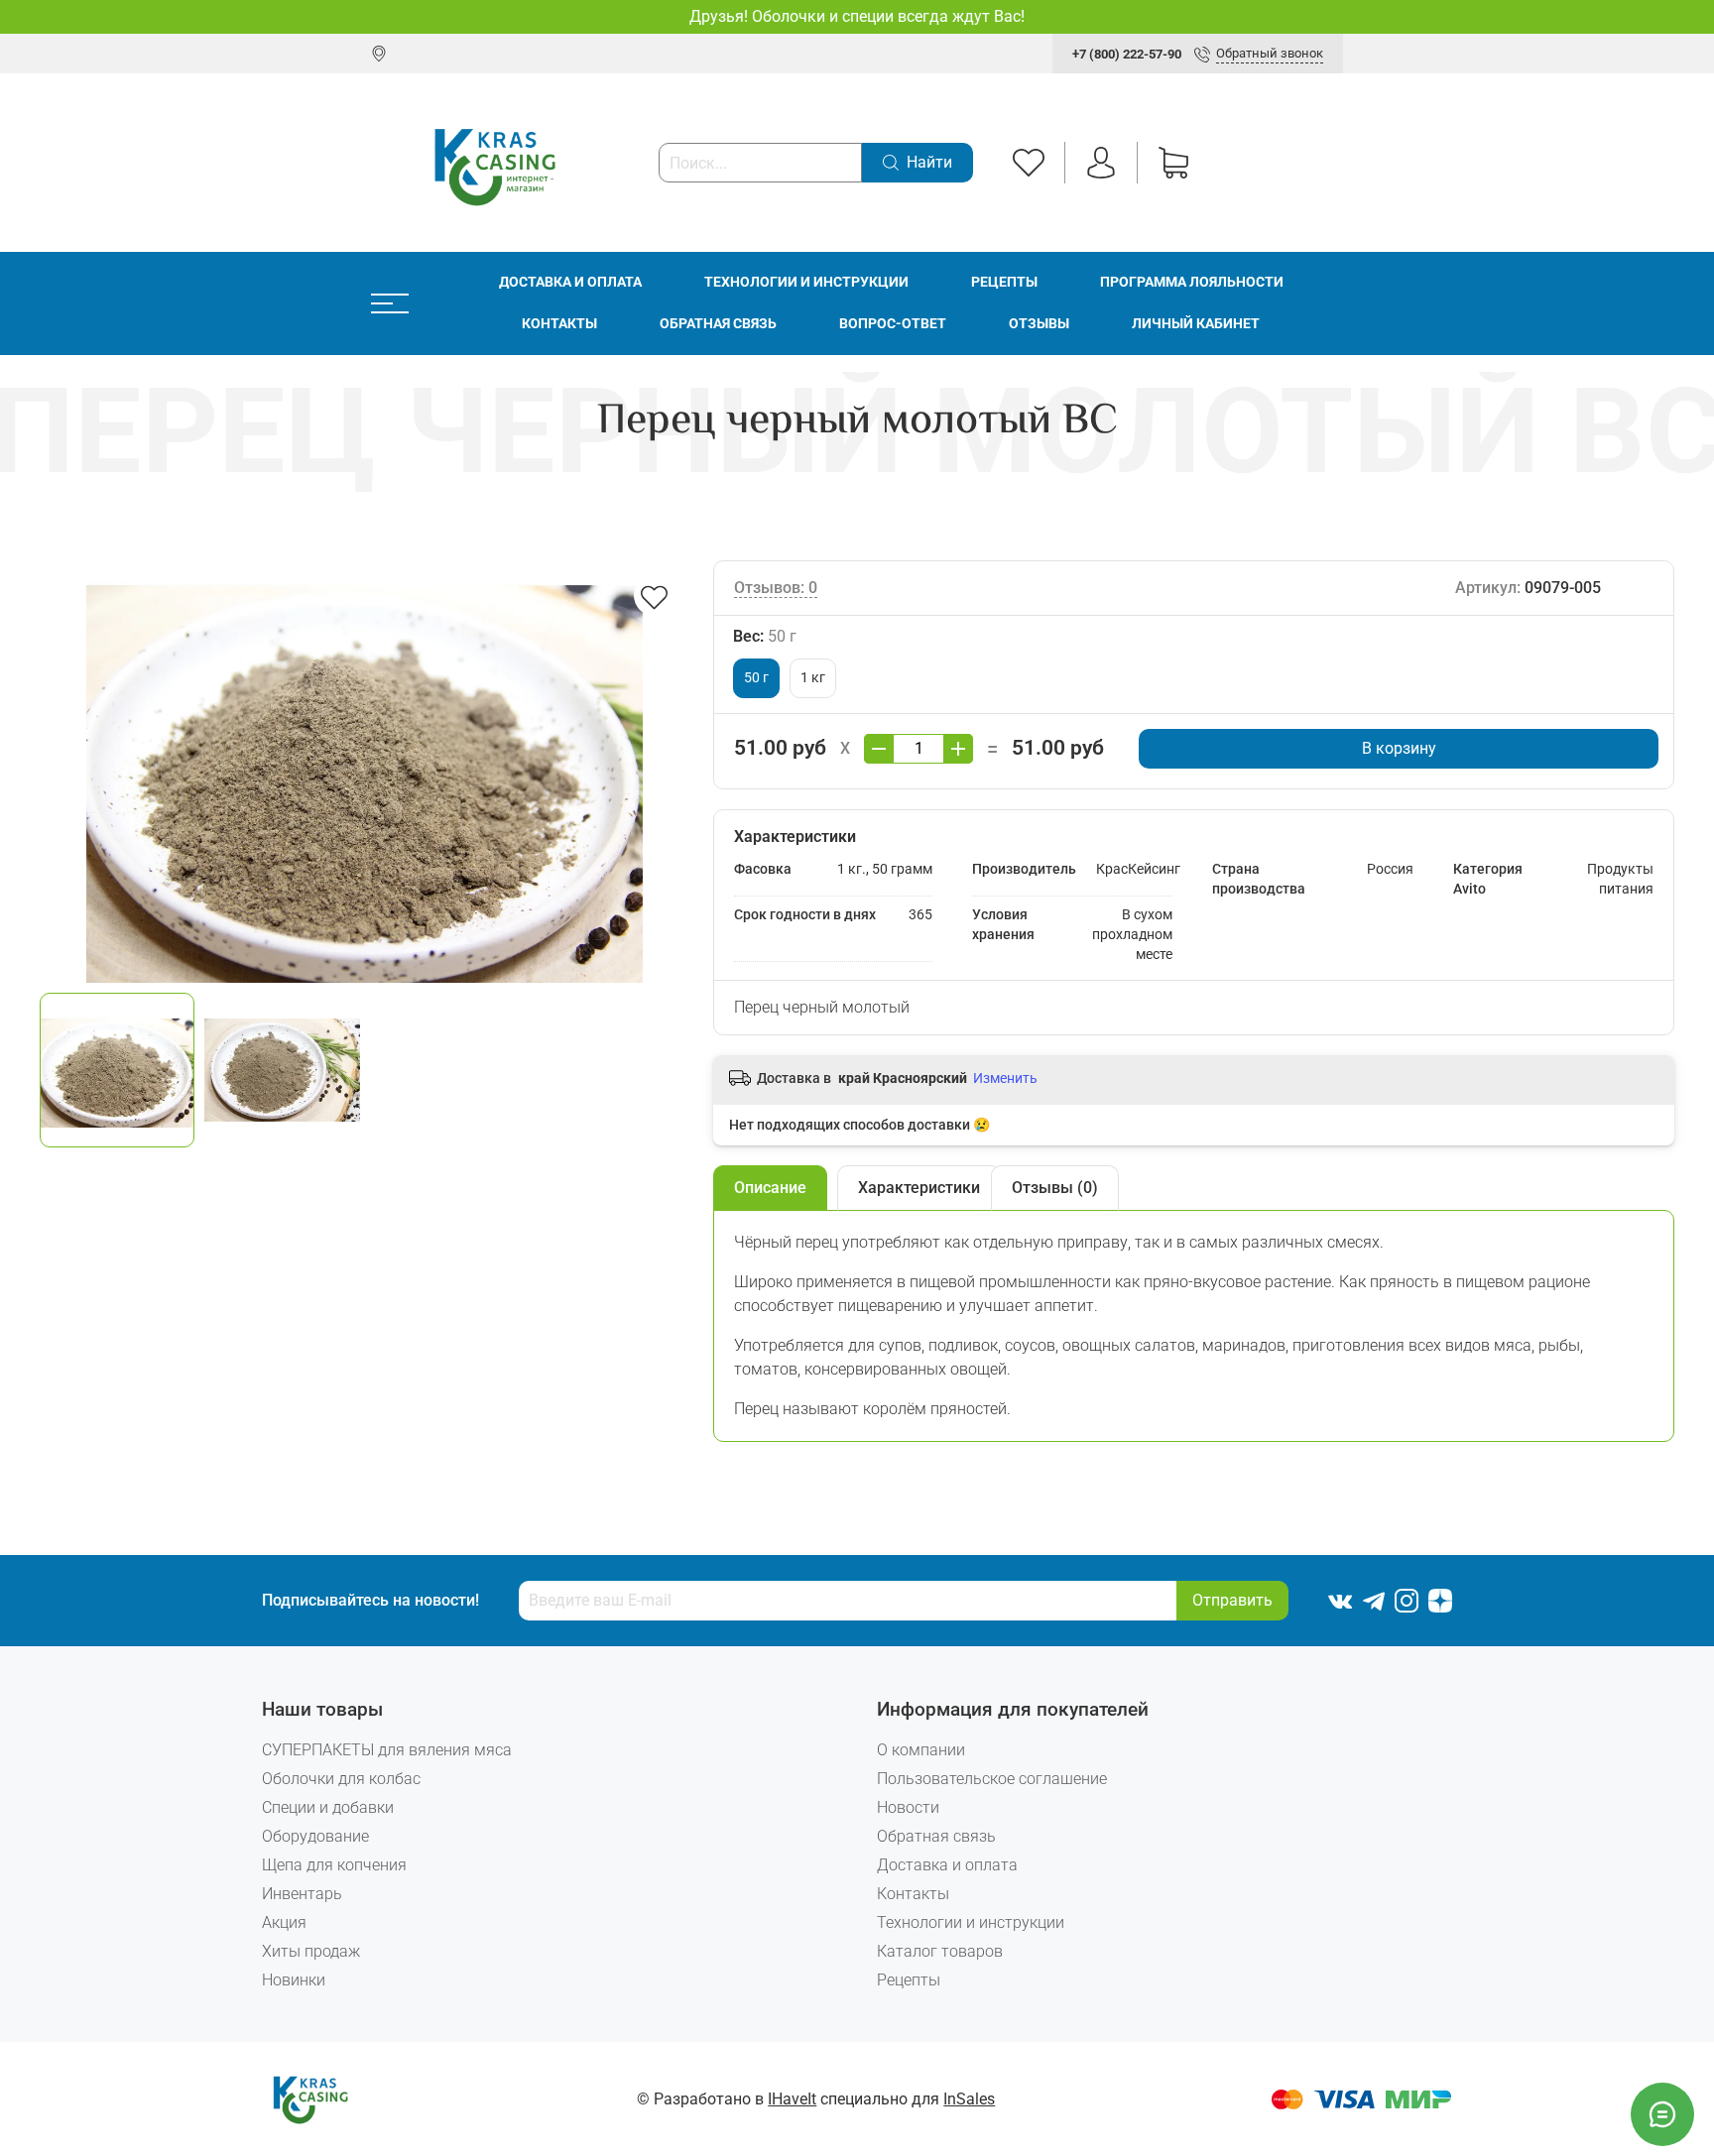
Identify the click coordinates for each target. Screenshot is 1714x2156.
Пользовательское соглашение (992, 1779)
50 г (756, 678)
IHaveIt (792, 2099)
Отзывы (1039, 324)
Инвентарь (302, 1894)
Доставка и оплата (570, 282)
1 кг (813, 678)
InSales (969, 2099)
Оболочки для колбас (341, 1779)
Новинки (294, 1980)
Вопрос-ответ (893, 324)
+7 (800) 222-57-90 (1127, 54)
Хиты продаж (311, 1951)
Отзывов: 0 (776, 588)
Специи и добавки (328, 1807)
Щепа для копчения (334, 1865)
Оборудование (315, 1836)
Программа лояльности (1192, 282)
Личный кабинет (1196, 324)
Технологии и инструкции (806, 282)
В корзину (1399, 748)
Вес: (765, 636)
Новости (908, 1807)
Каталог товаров (940, 1951)
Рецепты (1004, 282)
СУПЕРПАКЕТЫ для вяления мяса (387, 1750)
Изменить (1005, 1078)
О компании (921, 1750)
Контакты (559, 324)
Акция (284, 1922)
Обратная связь (718, 324)
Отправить (1232, 1600)
